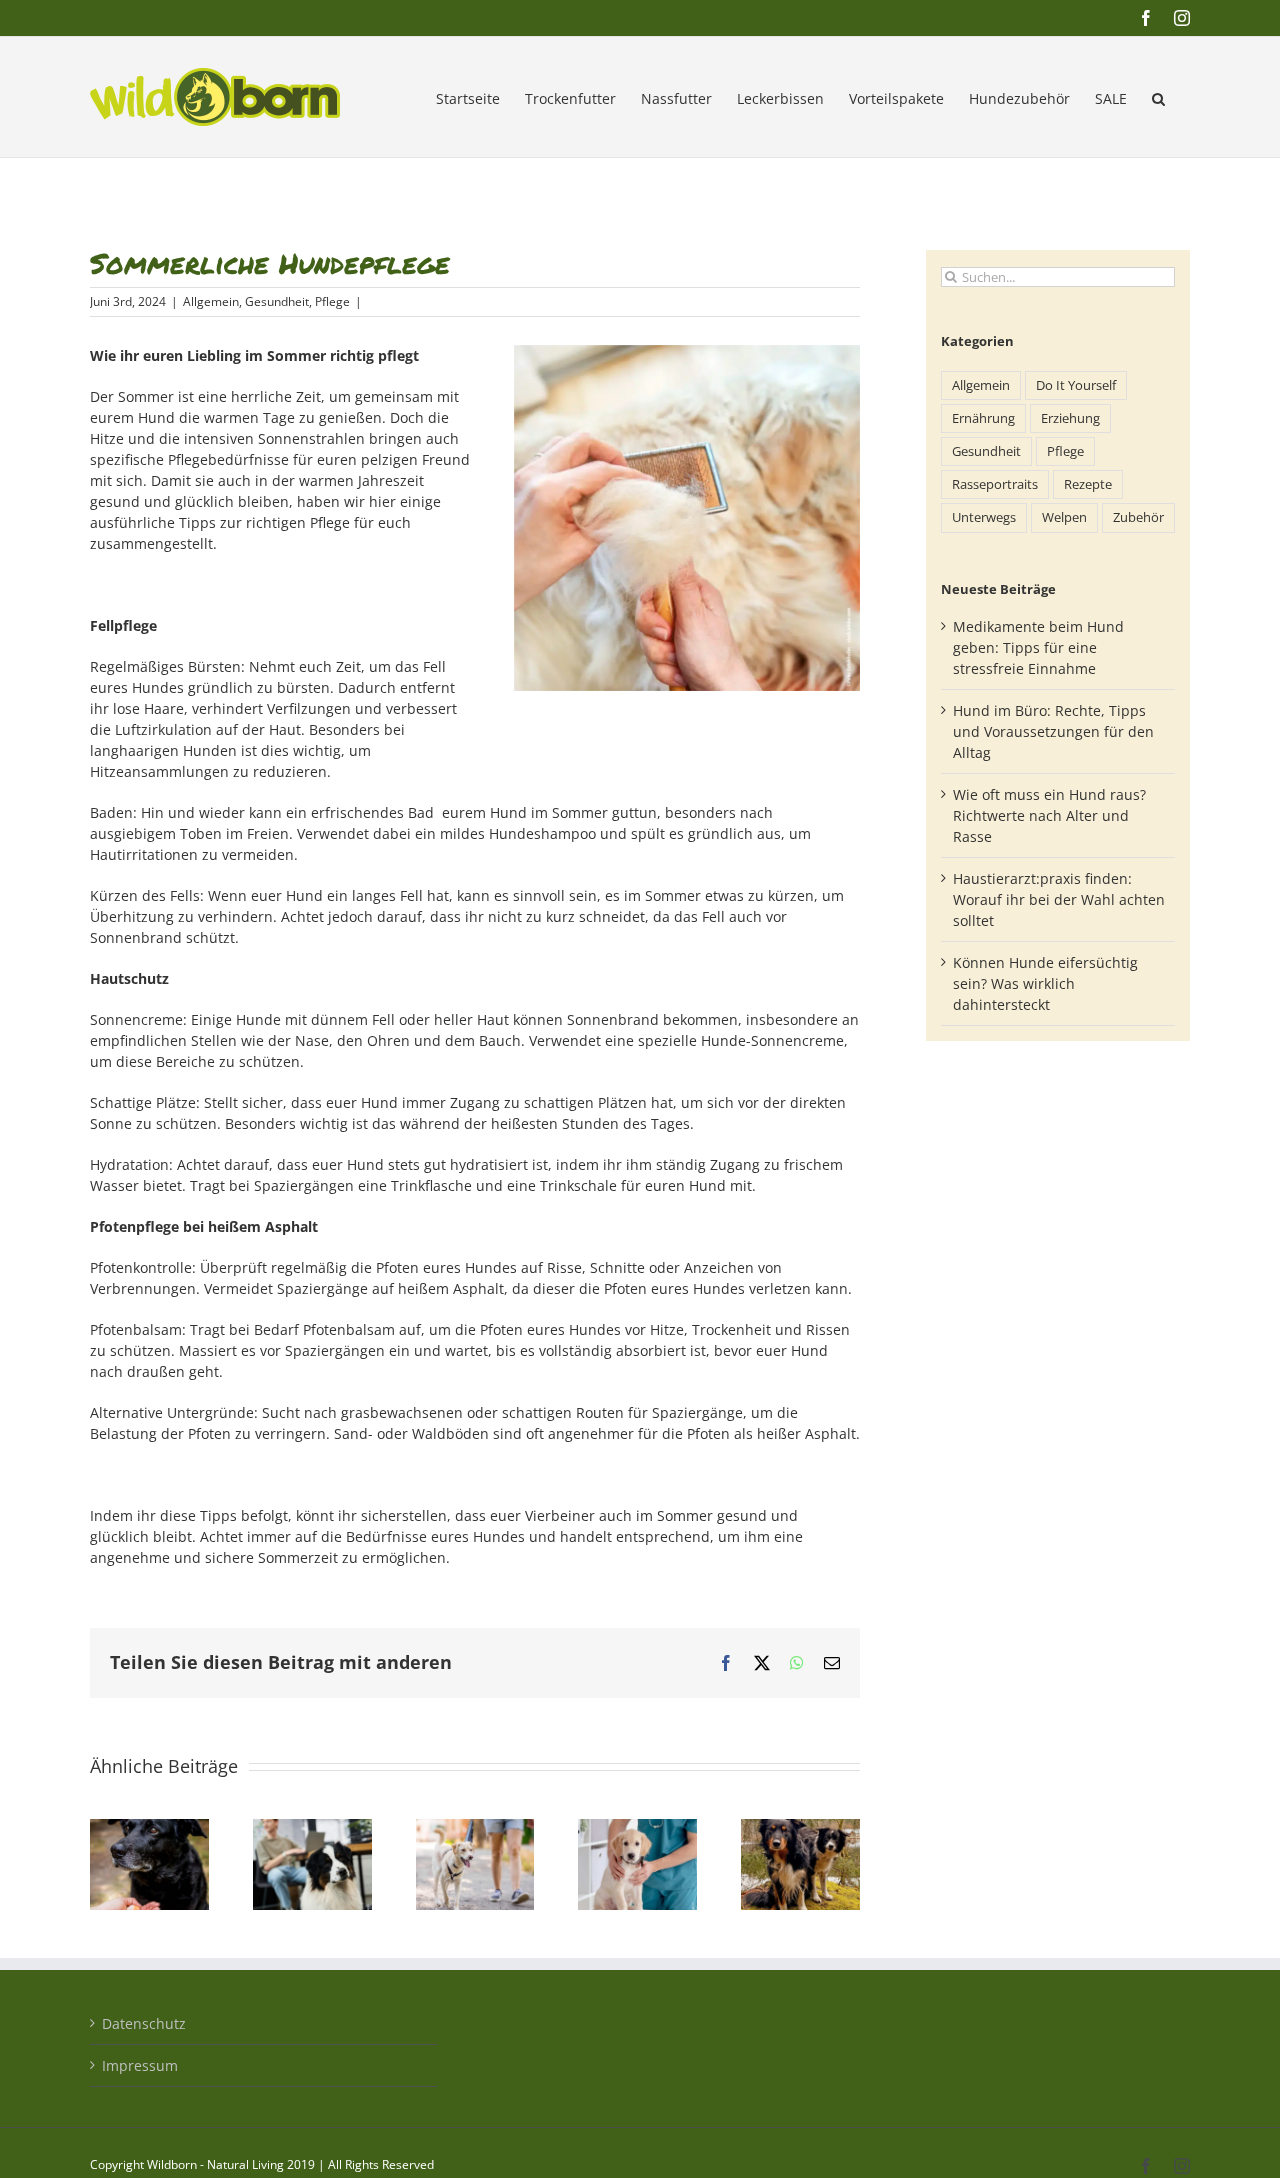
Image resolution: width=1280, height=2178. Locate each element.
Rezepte (1088, 484)
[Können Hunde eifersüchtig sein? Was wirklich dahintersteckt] (800, 1828)
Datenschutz (144, 2023)
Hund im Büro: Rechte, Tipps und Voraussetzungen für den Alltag (1053, 731)
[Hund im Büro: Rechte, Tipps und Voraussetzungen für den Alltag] (312, 1828)
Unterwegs (984, 517)
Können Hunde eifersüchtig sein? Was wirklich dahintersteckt (1045, 983)
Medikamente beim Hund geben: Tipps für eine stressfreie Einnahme (1038, 647)
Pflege (332, 301)
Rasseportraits (995, 484)
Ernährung (983, 418)
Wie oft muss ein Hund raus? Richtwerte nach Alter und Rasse (1049, 815)
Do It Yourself (1076, 385)
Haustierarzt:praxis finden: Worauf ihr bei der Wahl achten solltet (1059, 899)
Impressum (140, 2065)
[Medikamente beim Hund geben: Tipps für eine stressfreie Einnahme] (149, 1828)
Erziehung (1070, 418)
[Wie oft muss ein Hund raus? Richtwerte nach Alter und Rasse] (475, 1828)
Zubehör (1138, 517)
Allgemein (211, 301)
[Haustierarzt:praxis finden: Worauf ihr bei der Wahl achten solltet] (637, 1828)
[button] (1158, 97)
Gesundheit (277, 301)
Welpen (1064, 517)
